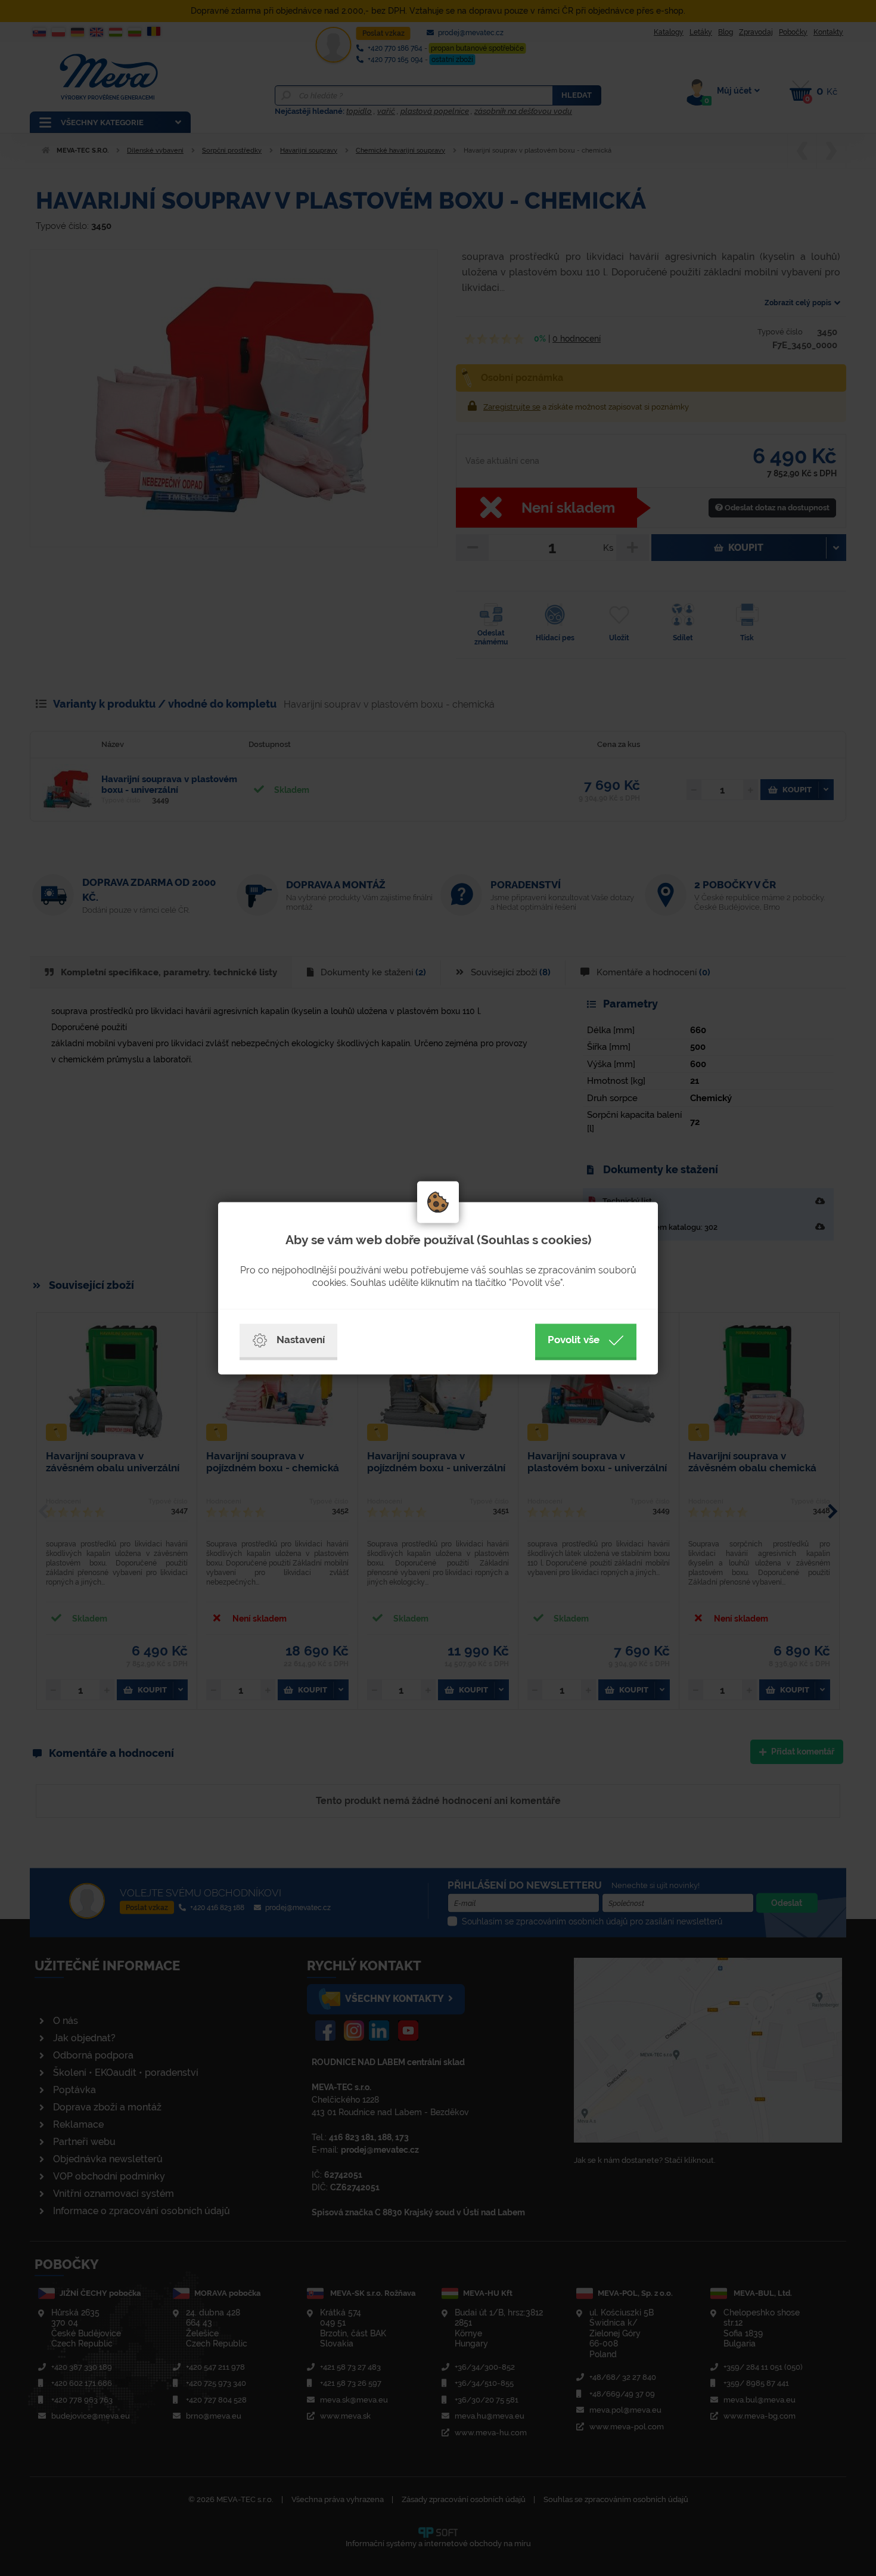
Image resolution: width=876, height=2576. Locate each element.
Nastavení (301, 1340)
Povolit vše (574, 1340)
